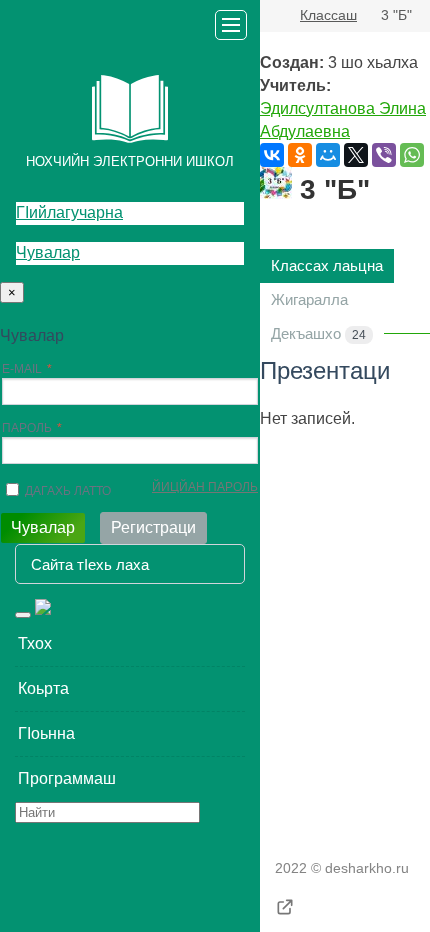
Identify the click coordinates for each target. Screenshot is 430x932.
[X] (356, 155)
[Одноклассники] (300, 155)
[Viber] (384, 155)
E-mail (22, 369)
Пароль (27, 428)
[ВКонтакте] (272, 155)
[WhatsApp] (412, 155)
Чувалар (48, 252)
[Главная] (268, 16)
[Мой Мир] (328, 155)
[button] (130, 644)
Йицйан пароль (205, 487)
